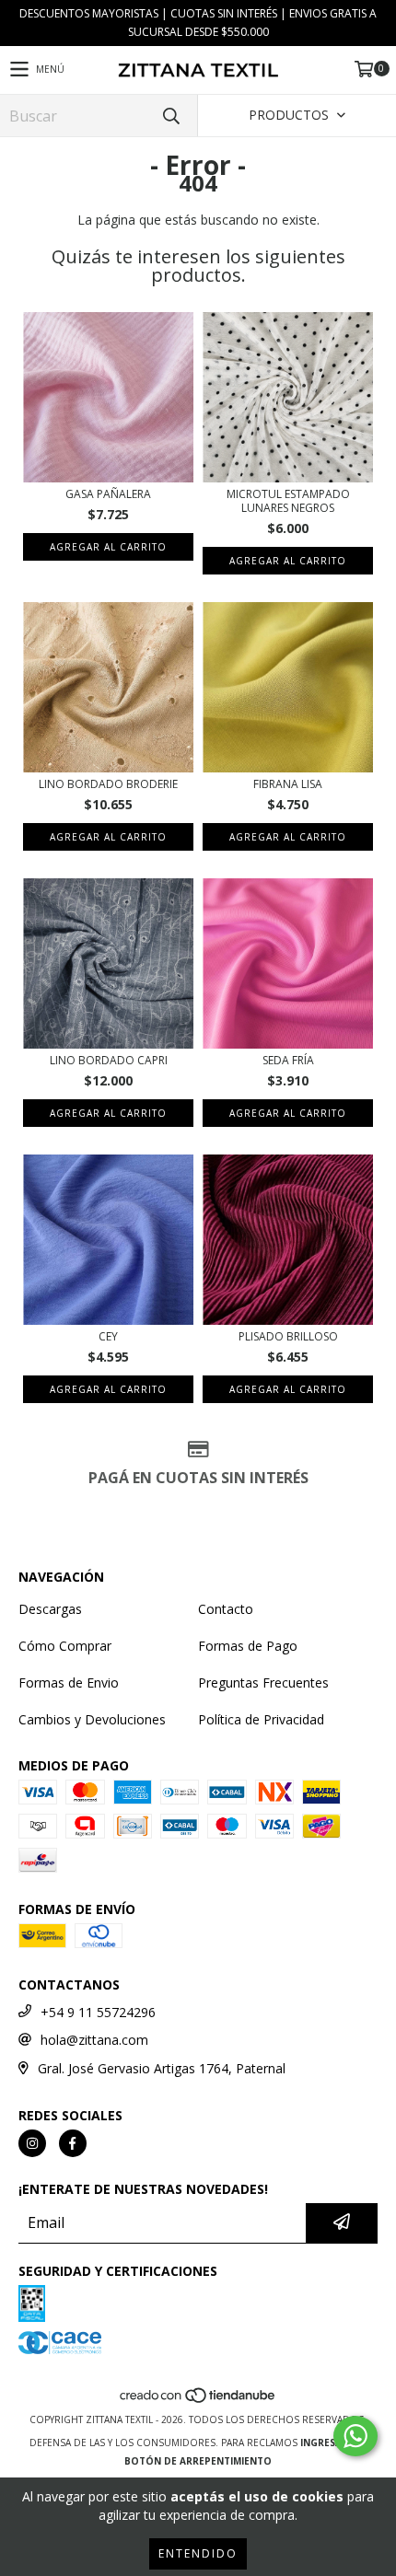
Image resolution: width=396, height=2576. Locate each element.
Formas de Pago (248, 1646)
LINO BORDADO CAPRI (109, 1060)
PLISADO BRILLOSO (288, 1336)
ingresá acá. (333, 2443)
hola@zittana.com (94, 2040)
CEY (108, 1336)
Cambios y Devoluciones (92, 1719)
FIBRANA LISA (288, 784)
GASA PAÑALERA (108, 494)
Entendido (198, 2553)
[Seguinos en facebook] (73, 2143)
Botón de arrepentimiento (198, 2461)
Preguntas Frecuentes (263, 1683)
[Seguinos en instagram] (32, 2143)
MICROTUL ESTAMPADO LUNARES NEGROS (288, 501)
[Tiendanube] (198, 2401)
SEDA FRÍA (288, 1060)
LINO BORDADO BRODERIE (108, 784)
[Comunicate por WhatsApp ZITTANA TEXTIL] (355, 2436)
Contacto (226, 1609)
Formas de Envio (69, 1683)
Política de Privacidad (261, 1719)
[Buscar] (170, 116)
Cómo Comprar (65, 1646)
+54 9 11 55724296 (98, 2012)
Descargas (50, 1609)
